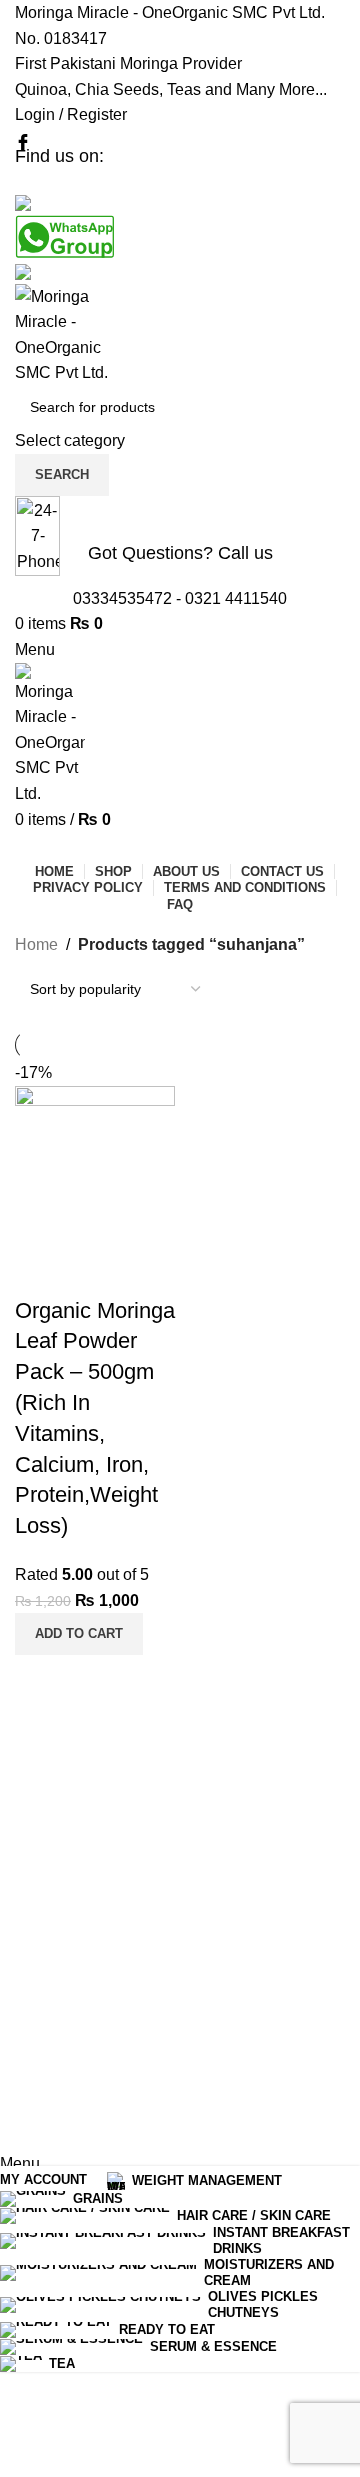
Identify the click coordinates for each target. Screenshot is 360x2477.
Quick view (40, 1271)
